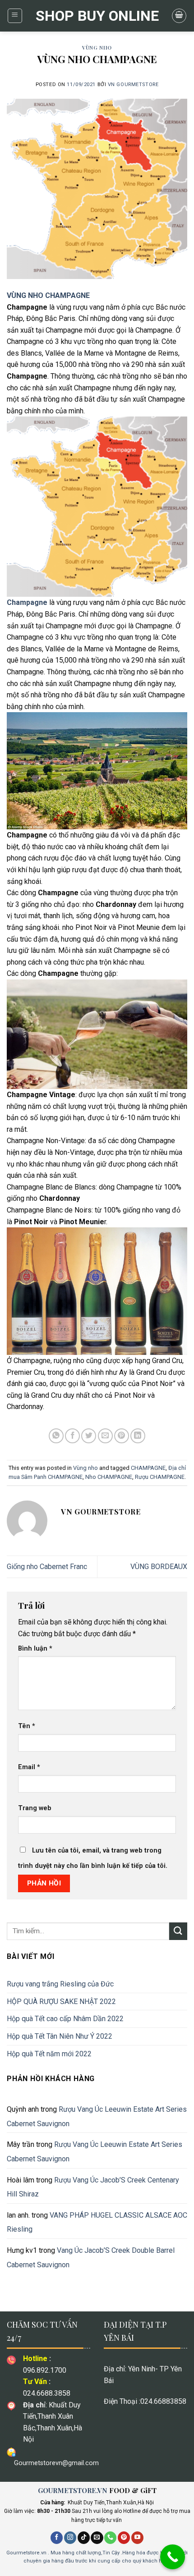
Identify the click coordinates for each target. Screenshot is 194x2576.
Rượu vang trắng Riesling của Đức (60, 1984)
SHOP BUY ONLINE (97, 16)
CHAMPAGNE (148, 1468)
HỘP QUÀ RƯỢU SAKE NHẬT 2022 (61, 2002)
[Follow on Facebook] (57, 2538)
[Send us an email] (97, 2538)
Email (29, 1767)
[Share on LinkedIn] (138, 1436)
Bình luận (35, 1649)
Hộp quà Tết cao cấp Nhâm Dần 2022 (65, 2019)
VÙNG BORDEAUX (159, 1567)
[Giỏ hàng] (179, 16)
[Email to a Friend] (105, 1436)
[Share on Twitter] (89, 1436)
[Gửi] (178, 1931)
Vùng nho (97, 48)
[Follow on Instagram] (70, 2538)
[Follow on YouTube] (137, 2538)
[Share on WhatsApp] (56, 1436)
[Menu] (15, 16)
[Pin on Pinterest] (122, 1436)
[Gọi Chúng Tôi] (110, 2538)
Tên (27, 1726)
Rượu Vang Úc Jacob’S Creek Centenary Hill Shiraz (93, 2187)
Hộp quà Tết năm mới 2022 (49, 2054)
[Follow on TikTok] (84, 2538)
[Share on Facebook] (72, 1436)
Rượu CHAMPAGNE (160, 1477)
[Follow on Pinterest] (124, 2538)
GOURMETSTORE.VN (73, 2490)
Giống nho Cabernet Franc (47, 1567)
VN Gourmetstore (133, 85)
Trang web (35, 1808)
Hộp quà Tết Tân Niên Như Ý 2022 (60, 2036)
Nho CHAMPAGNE (109, 1477)
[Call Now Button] (173, 2557)
